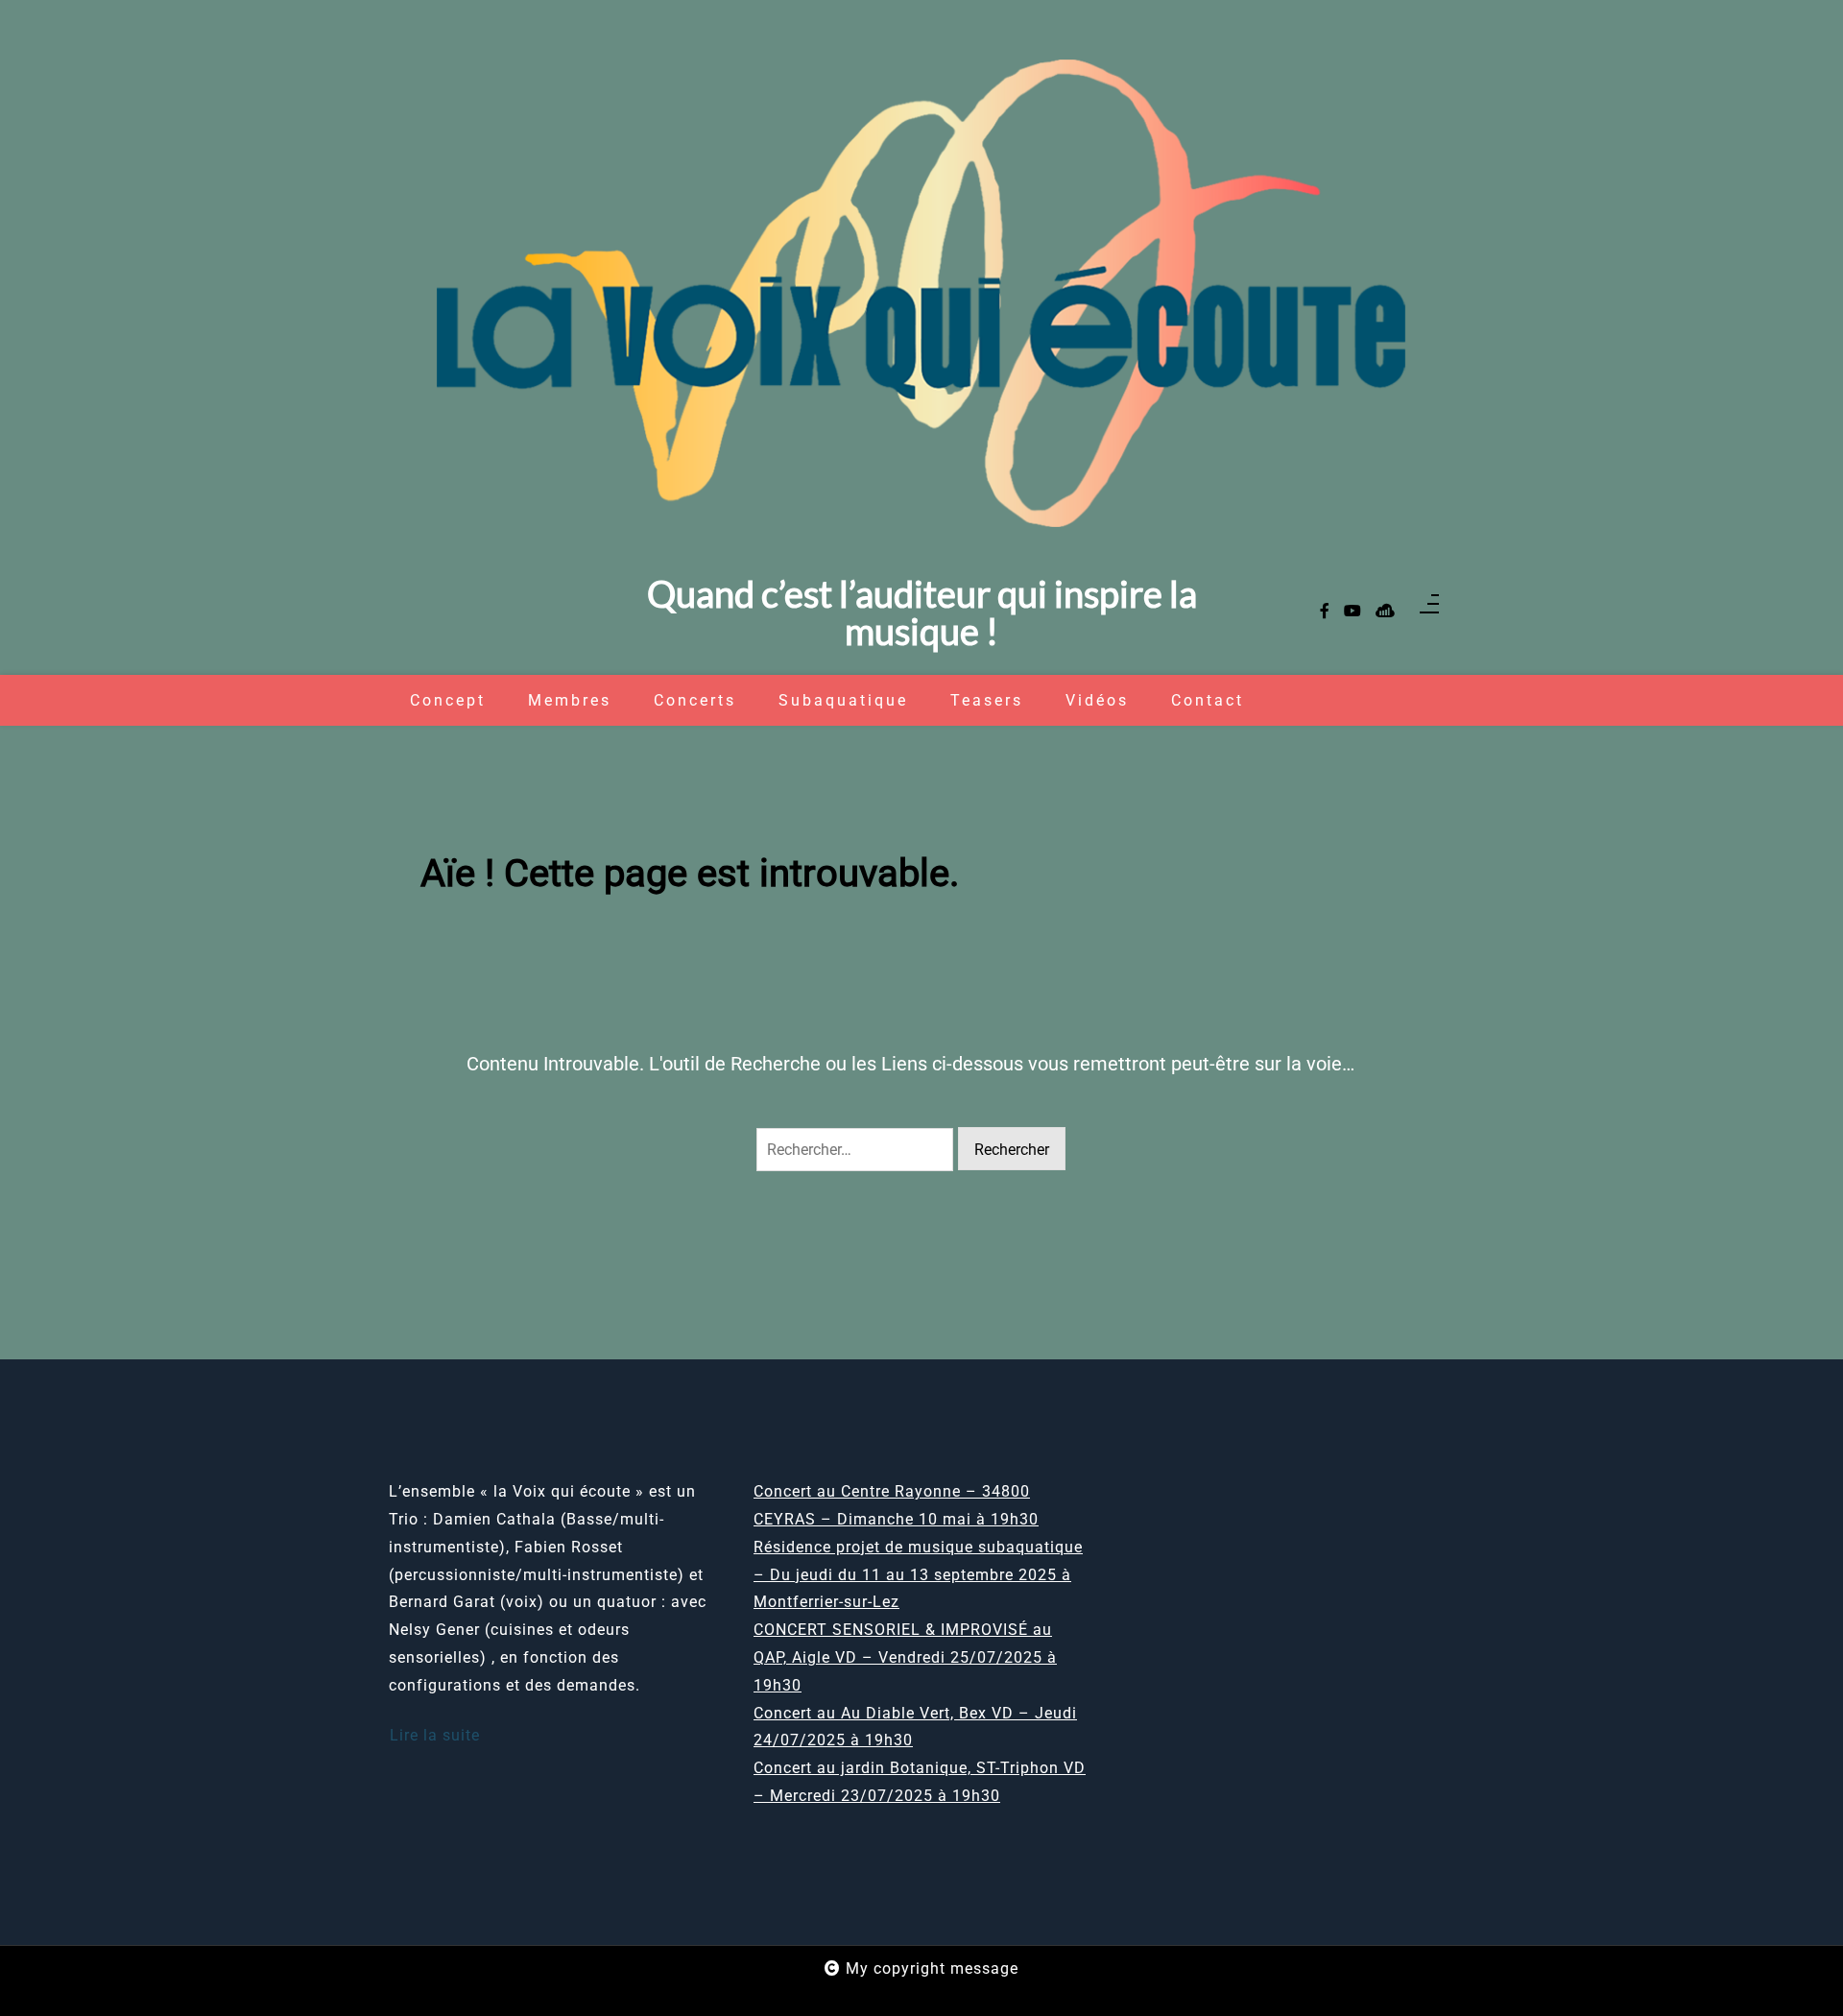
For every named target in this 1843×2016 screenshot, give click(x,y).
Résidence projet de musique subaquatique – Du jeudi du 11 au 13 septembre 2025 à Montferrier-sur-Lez (918, 1575)
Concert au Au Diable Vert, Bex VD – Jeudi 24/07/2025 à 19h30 (915, 1727)
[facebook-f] (1325, 612)
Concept (448, 700)
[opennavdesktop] (1429, 612)
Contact (1208, 700)
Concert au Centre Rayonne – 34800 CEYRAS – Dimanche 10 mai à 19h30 (896, 1505)
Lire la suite (435, 1735)
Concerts (695, 700)
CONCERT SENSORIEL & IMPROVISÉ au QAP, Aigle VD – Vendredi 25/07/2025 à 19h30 (905, 1657)
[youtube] (1352, 612)
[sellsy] (1385, 612)
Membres (570, 700)
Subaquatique (843, 700)
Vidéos (1097, 700)
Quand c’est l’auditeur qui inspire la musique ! (922, 612)
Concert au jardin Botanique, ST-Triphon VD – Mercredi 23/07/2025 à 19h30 (920, 1782)
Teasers (987, 700)
